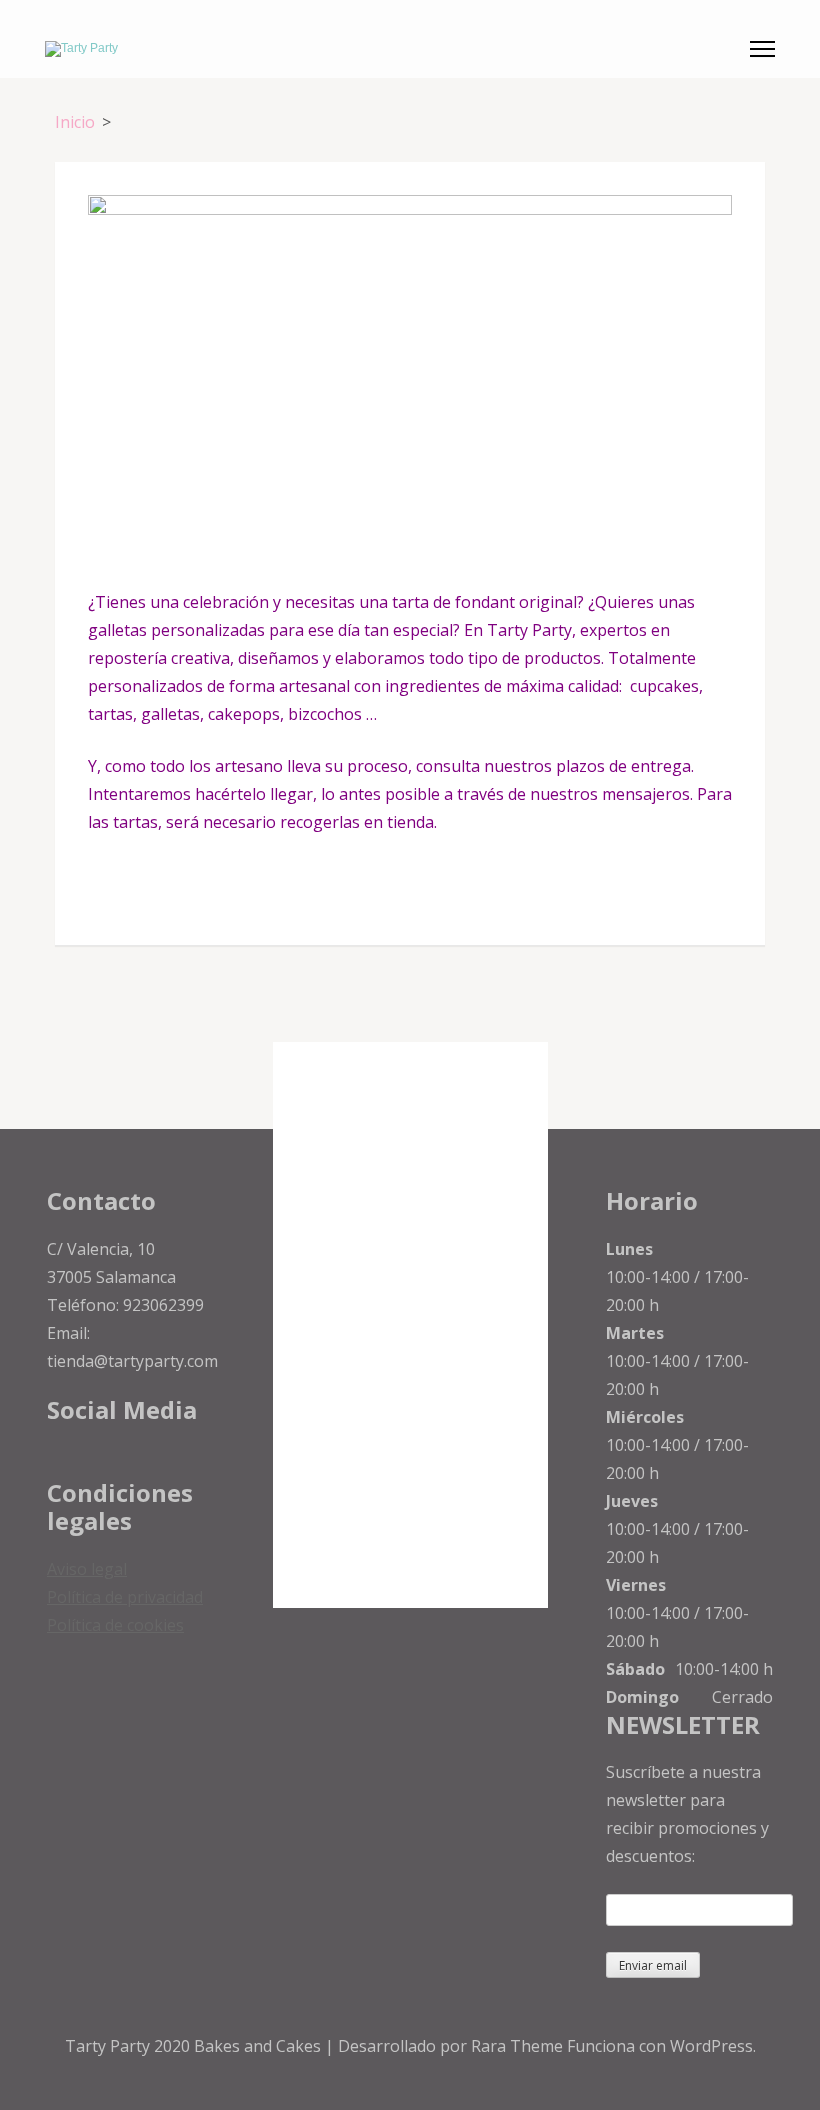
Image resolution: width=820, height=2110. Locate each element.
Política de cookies (115, 1625)
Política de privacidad (125, 1597)
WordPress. (713, 2046)
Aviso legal (87, 1569)
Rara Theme (519, 2046)
